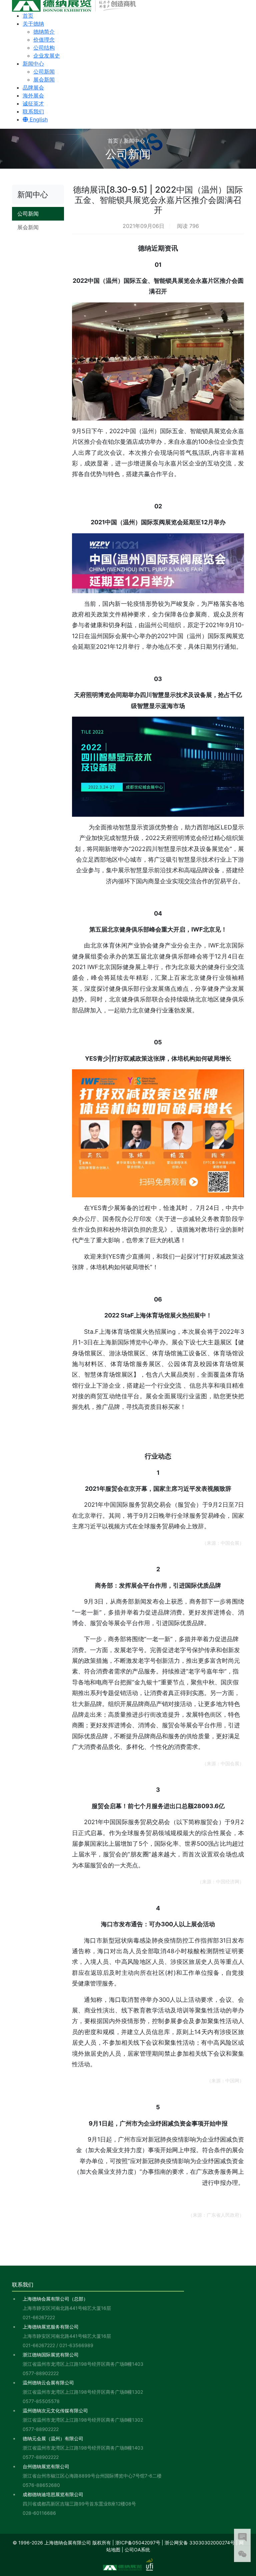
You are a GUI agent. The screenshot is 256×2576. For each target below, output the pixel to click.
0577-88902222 (41, 2373)
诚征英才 (33, 103)
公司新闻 (44, 72)
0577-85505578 (41, 2401)
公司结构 (44, 48)
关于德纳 (33, 24)
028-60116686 (39, 2513)
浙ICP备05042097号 (138, 2543)
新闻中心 (33, 64)
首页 (28, 16)
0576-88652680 (41, 2485)
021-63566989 (76, 2345)
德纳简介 (44, 32)
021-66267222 (39, 2317)
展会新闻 (44, 80)
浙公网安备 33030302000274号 (200, 2543)
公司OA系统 (137, 2550)
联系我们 (33, 111)
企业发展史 (47, 56)
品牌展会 (33, 87)
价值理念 (44, 40)
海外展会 (33, 95)
